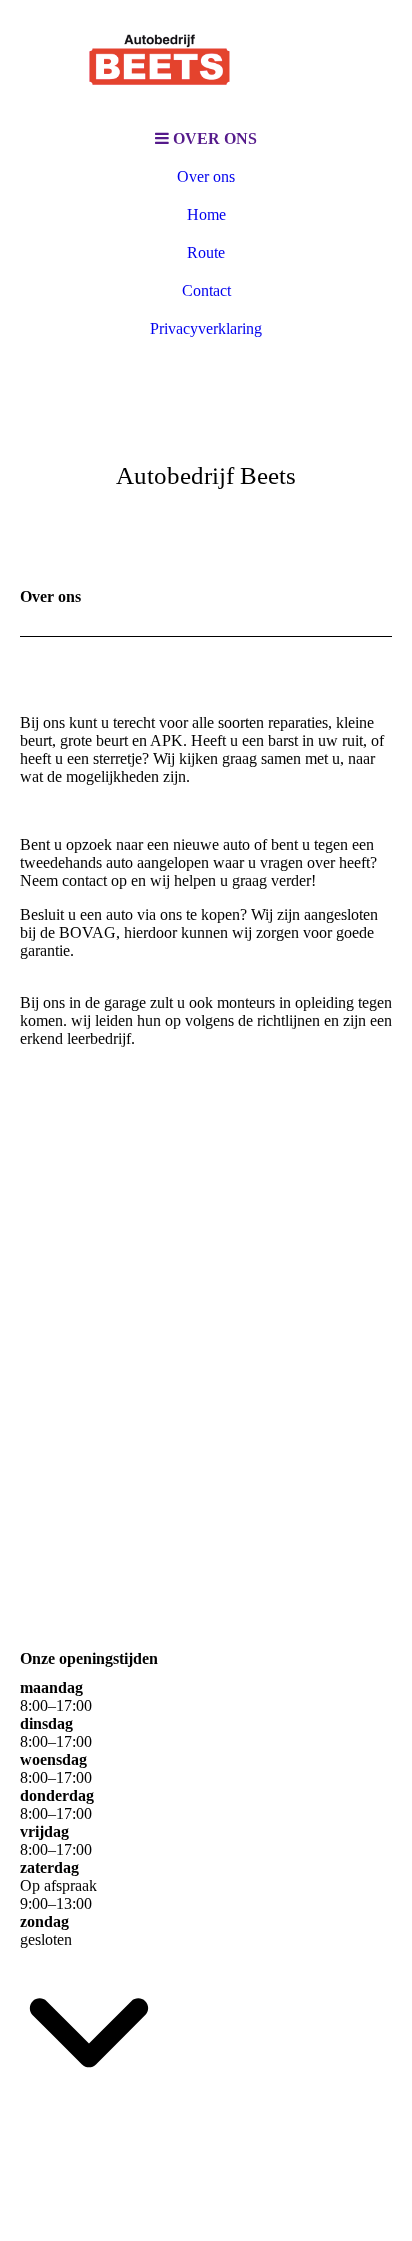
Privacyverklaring (206, 328)
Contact (206, 290)
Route (206, 252)
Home (206, 214)
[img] (206, 60)
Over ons (206, 176)
